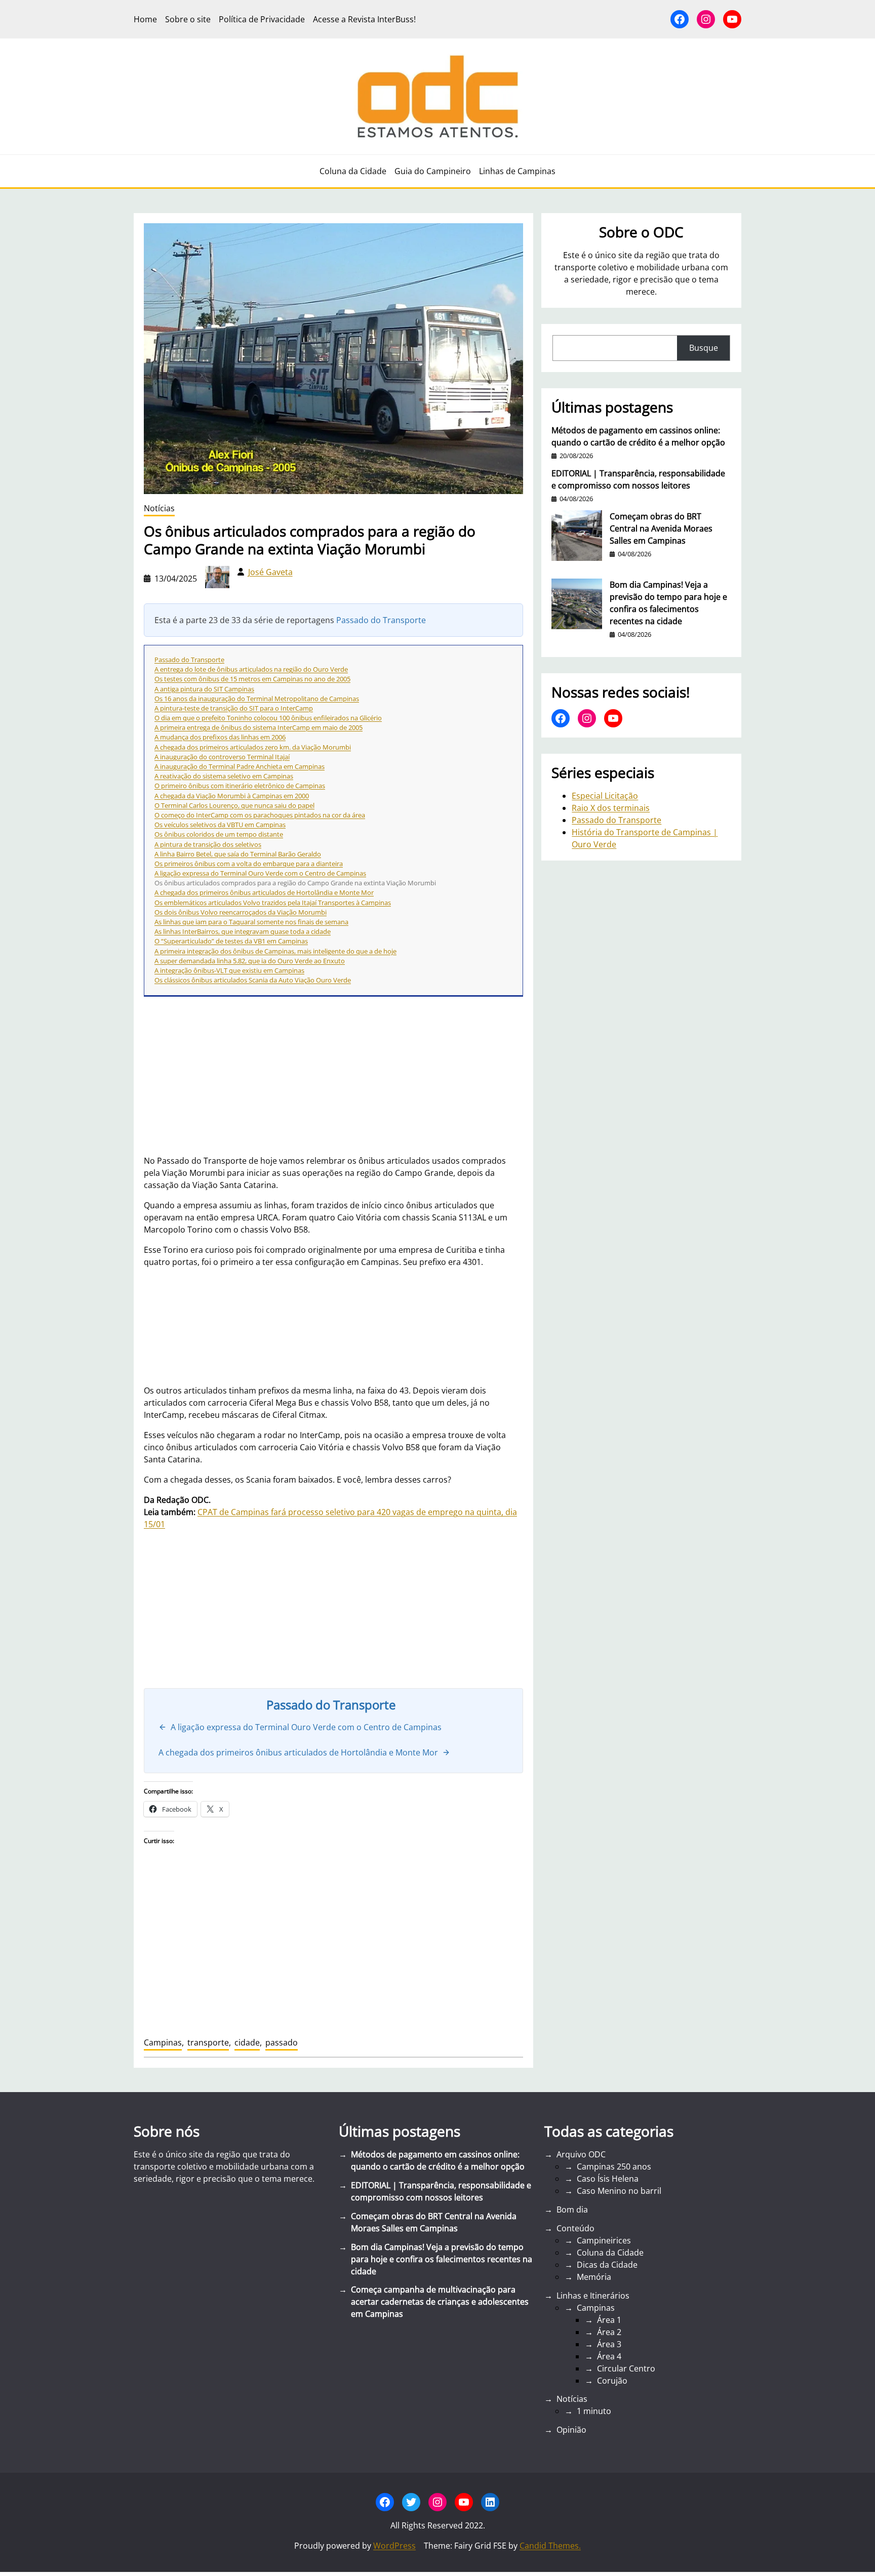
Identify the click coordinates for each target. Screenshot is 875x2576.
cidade (247, 2042)
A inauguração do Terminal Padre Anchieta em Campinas (240, 766)
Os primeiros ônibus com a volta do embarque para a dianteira (249, 864)
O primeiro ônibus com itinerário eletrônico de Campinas (240, 786)
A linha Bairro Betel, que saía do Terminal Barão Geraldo (238, 854)
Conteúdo (575, 2228)
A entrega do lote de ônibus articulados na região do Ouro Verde (251, 669)
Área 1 (609, 2320)
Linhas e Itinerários (593, 2296)
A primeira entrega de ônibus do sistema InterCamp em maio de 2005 (258, 727)
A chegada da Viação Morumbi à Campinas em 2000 (232, 796)
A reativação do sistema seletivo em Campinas (224, 776)
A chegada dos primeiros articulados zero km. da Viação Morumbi (253, 747)
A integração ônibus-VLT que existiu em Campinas (229, 970)
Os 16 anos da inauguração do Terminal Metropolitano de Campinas (257, 699)
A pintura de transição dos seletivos (208, 844)
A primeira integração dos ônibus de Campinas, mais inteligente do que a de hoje (275, 951)
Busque (704, 348)
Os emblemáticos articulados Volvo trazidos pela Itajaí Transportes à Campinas (273, 903)
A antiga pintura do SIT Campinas (204, 689)
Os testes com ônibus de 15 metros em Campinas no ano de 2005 (252, 679)
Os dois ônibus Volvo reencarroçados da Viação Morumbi (241, 912)
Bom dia (572, 2210)
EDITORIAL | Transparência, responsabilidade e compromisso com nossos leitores (638, 479)
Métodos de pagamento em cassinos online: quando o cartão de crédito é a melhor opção (638, 436)
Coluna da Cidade (610, 2253)
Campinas (163, 2042)
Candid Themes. (550, 2546)
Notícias (159, 508)
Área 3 (609, 2344)
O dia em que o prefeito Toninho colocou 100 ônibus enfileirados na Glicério (268, 718)
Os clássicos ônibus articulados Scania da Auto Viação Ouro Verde (253, 980)
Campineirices (604, 2240)
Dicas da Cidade (607, 2265)
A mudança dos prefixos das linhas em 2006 (220, 737)
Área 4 (609, 2356)
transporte (208, 2042)
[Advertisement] (333, 1609)
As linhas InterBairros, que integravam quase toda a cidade (243, 931)
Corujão (612, 2381)
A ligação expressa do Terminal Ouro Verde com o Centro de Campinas (260, 873)
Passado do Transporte (381, 620)
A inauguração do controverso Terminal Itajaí (222, 757)
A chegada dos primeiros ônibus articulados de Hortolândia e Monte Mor (264, 892)
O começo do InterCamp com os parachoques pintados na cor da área (260, 815)
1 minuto (594, 2411)
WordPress (394, 2546)
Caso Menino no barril (619, 2191)
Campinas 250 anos (614, 2166)
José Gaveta (270, 572)
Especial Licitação (605, 796)
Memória (594, 2277)
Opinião (571, 2430)
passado (282, 2042)
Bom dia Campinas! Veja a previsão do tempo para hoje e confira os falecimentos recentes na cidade (668, 603)
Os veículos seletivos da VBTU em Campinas (220, 825)
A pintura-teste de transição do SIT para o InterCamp (234, 708)
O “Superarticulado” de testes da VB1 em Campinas (231, 941)
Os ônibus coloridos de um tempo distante (219, 834)
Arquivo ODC (581, 2154)
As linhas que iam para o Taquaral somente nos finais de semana (251, 922)
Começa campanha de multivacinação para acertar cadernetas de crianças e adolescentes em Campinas (440, 2302)
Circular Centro (626, 2368)
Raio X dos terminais (611, 808)
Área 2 (609, 2332)
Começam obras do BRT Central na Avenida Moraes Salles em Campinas (661, 528)
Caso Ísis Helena (608, 2179)
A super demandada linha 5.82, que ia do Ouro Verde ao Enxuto (250, 961)
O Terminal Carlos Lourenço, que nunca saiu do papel (234, 805)
